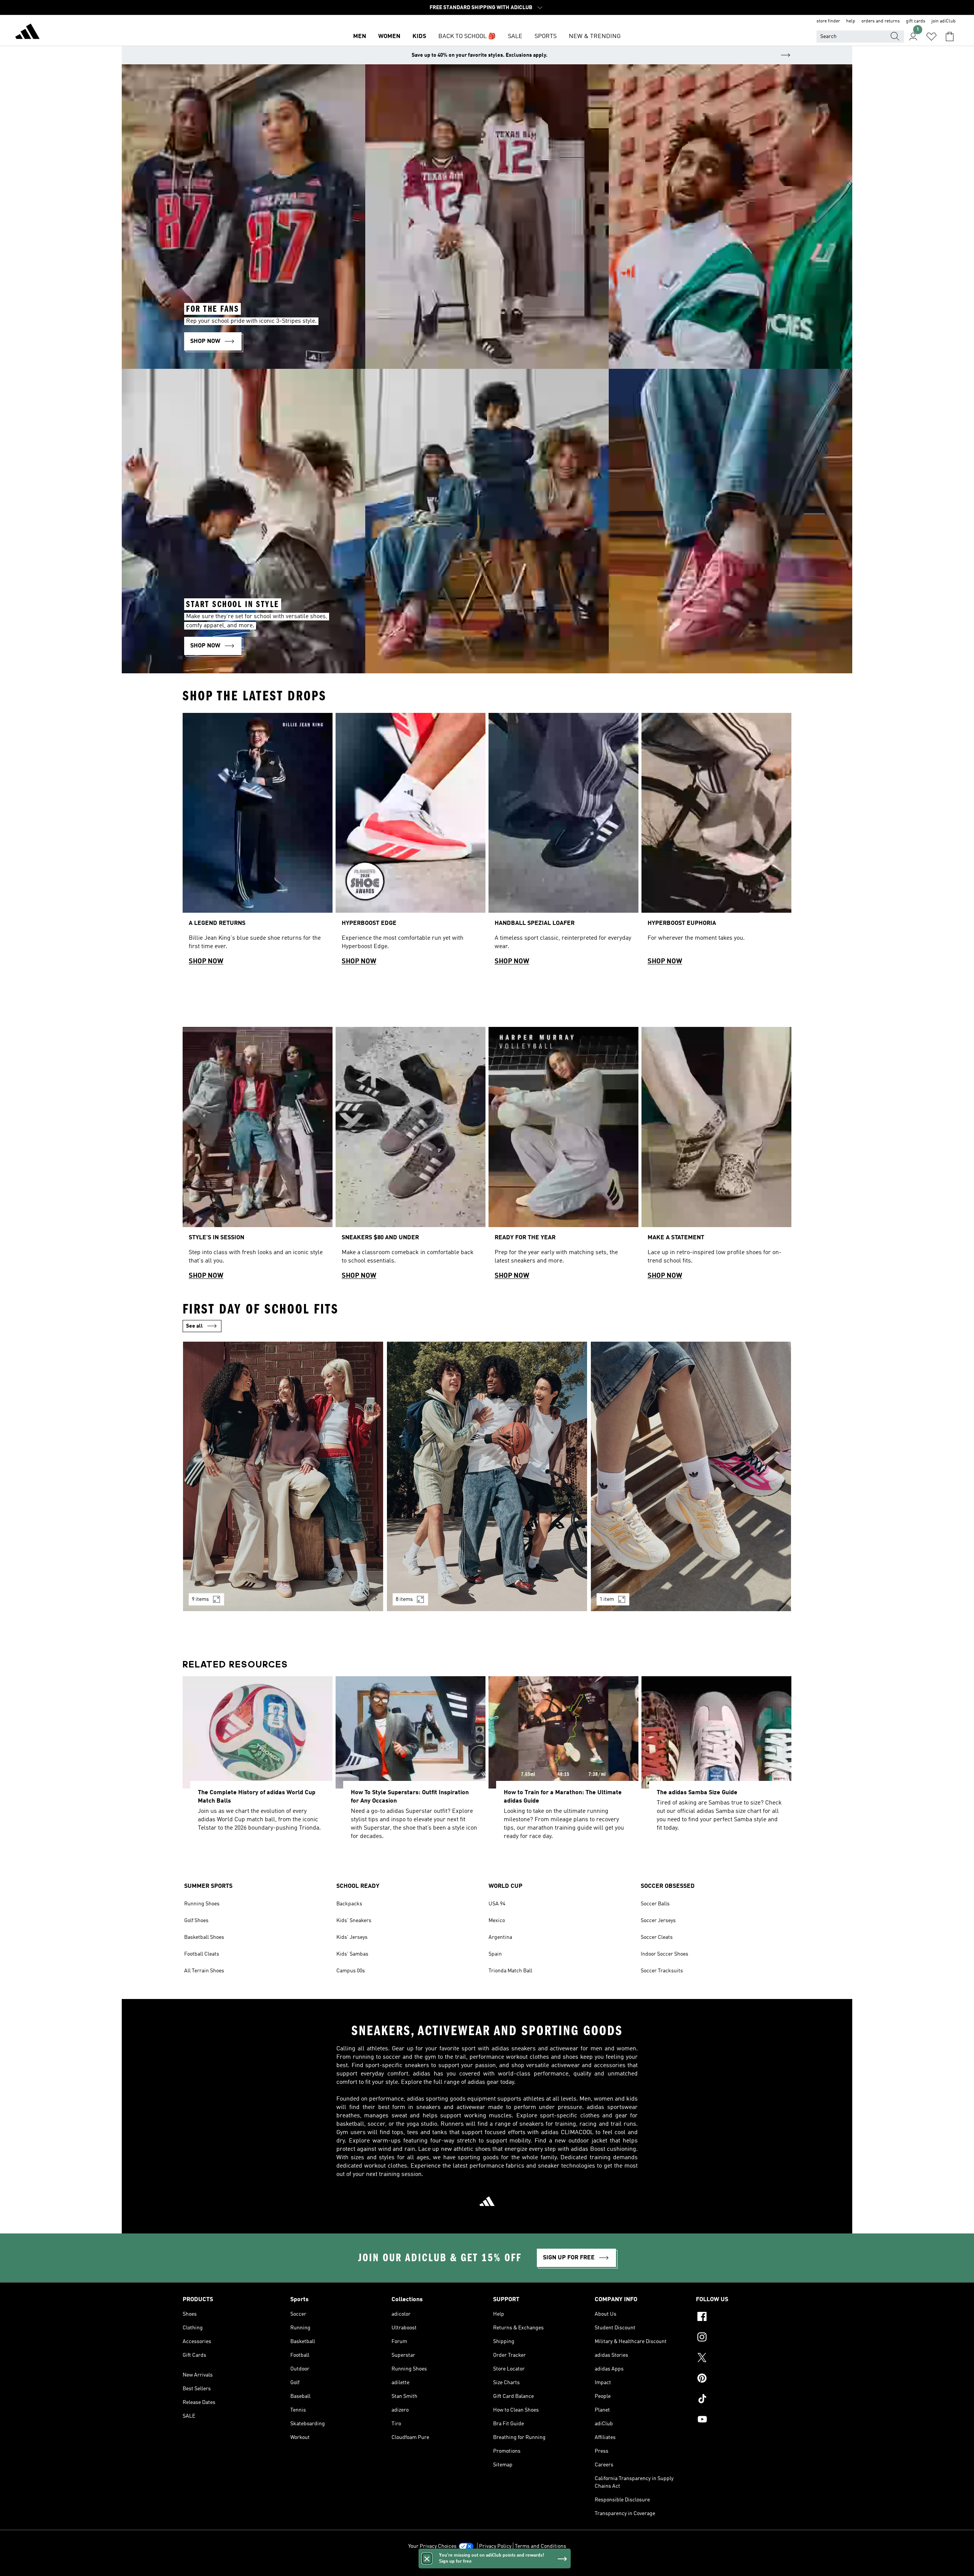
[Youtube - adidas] (744, 2420)
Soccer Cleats (657, 1937)
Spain (495, 1954)
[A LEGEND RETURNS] (258, 842)
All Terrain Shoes (204, 1971)
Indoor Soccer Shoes (664, 1954)
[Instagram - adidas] (744, 2338)
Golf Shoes (196, 1921)
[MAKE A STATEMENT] (716, 1156)
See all (194, 1326)
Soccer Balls (655, 1904)
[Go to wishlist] (931, 37)
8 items (404, 1599)
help (851, 21)
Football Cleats (202, 1954)
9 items (200, 1599)
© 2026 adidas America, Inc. (487, 2566)
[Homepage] (27, 33)
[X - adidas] (744, 2359)
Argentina (500, 1937)
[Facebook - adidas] (744, 2318)
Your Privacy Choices (432, 2546)
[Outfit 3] (691, 1476)
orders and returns (881, 21)
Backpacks (349, 1904)
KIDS (419, 37)
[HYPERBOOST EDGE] (411, 842)
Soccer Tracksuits (662, 1971)
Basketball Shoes (204, 1937)
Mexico (497, 1921)
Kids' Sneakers (354, 1921)
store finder (828, 21)
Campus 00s (351, 1971)
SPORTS (546, 37)
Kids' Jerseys (352, 1937)
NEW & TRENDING (595, 37)
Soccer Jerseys (658, 1921)
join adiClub (944, 21)
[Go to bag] (950, 37)
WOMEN (389, 37)
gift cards (916, 21)
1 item (607, 1599)
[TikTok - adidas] (744, 2400)
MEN (360, 37)
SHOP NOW (206, 961)
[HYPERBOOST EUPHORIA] (716, 842)
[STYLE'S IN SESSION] (258, 1156)
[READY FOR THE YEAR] (563, 1156)
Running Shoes (202, 1904)
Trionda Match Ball (510, 1971)
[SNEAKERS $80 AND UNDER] (411, 1156)
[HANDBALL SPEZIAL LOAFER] (563, 842)
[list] (487, 842)
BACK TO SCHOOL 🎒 (467, 37)
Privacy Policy (495, 2546)
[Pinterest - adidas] (744, 2379)
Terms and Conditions (540, 2546)
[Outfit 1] (283, 1476)
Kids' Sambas (352, 1954)
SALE (515, 37)
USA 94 (497, 1904)
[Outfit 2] (487, 1476)
